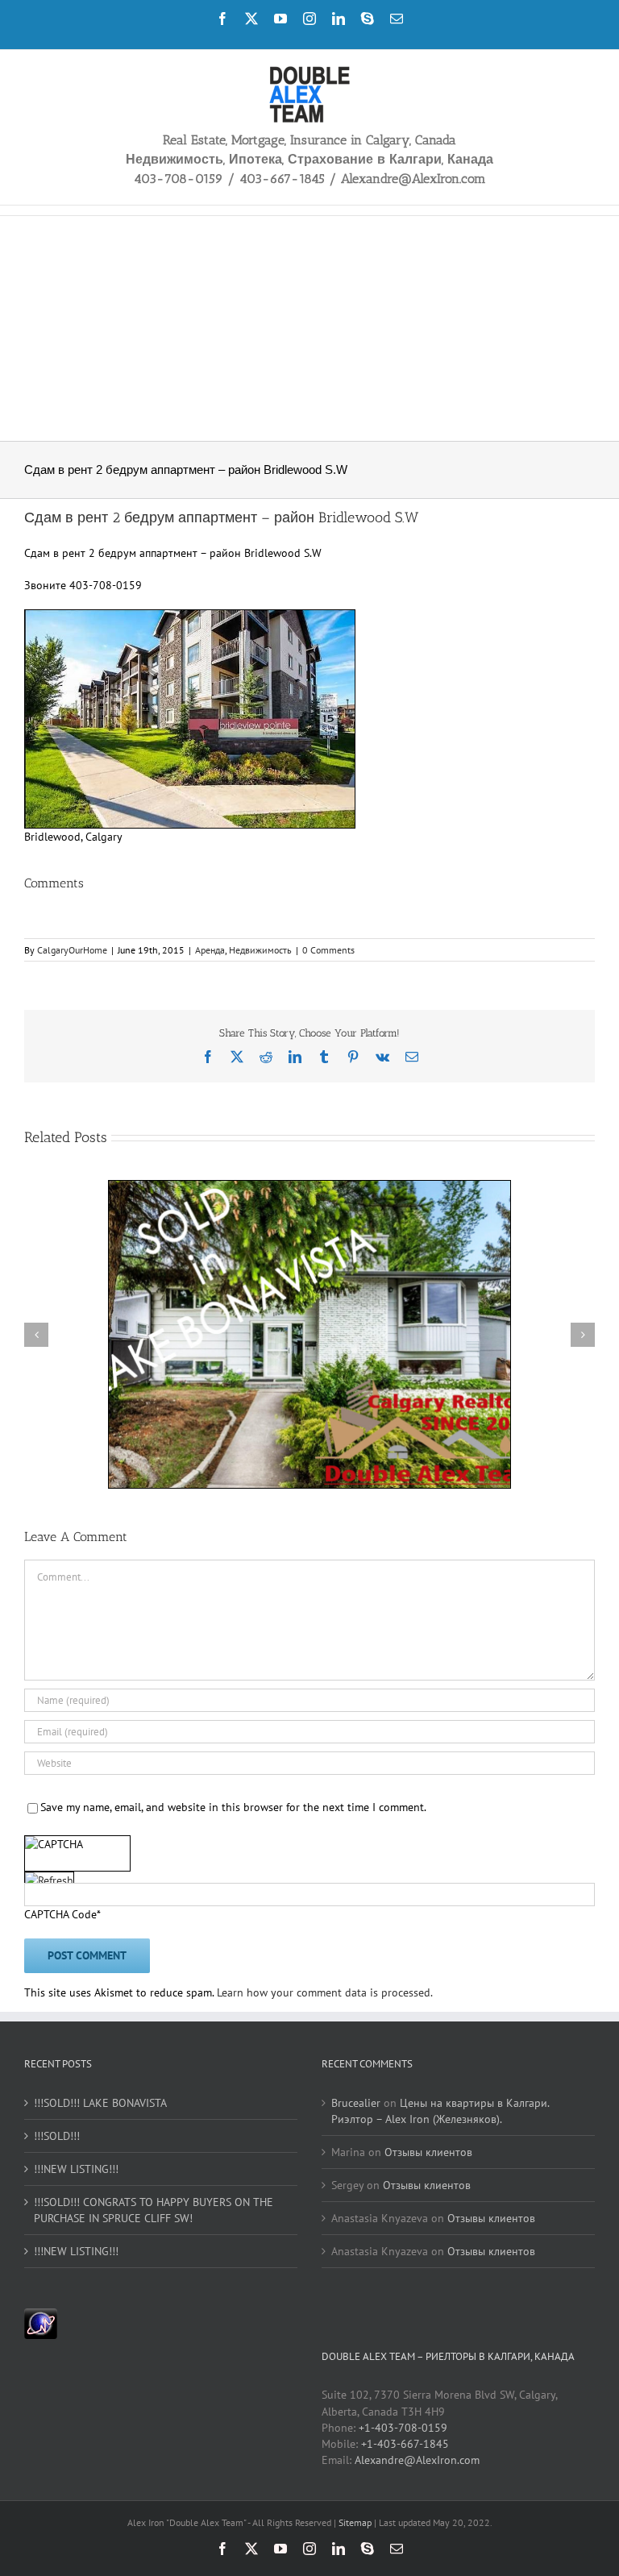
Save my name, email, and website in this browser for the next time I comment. (233, 1807)
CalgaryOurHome (72, 950)
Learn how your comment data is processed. (325, 1992)
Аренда (210, 950)
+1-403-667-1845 (405, 2444)
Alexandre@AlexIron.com (417, 2460)
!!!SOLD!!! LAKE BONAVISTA (100, 2103)
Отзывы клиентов (428, 2152)
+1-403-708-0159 (403, 2428)
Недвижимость (260, 950)
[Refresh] (49, 1881)
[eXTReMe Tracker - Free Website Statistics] (41, 2316)
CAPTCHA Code (60, 1914)
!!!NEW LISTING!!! (76, 2169)
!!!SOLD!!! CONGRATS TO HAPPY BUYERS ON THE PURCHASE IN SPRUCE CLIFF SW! (154, 2210)
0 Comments (328, 950)
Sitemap (356, 2522)
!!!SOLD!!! (57, 2136)
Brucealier (356, 2103)
